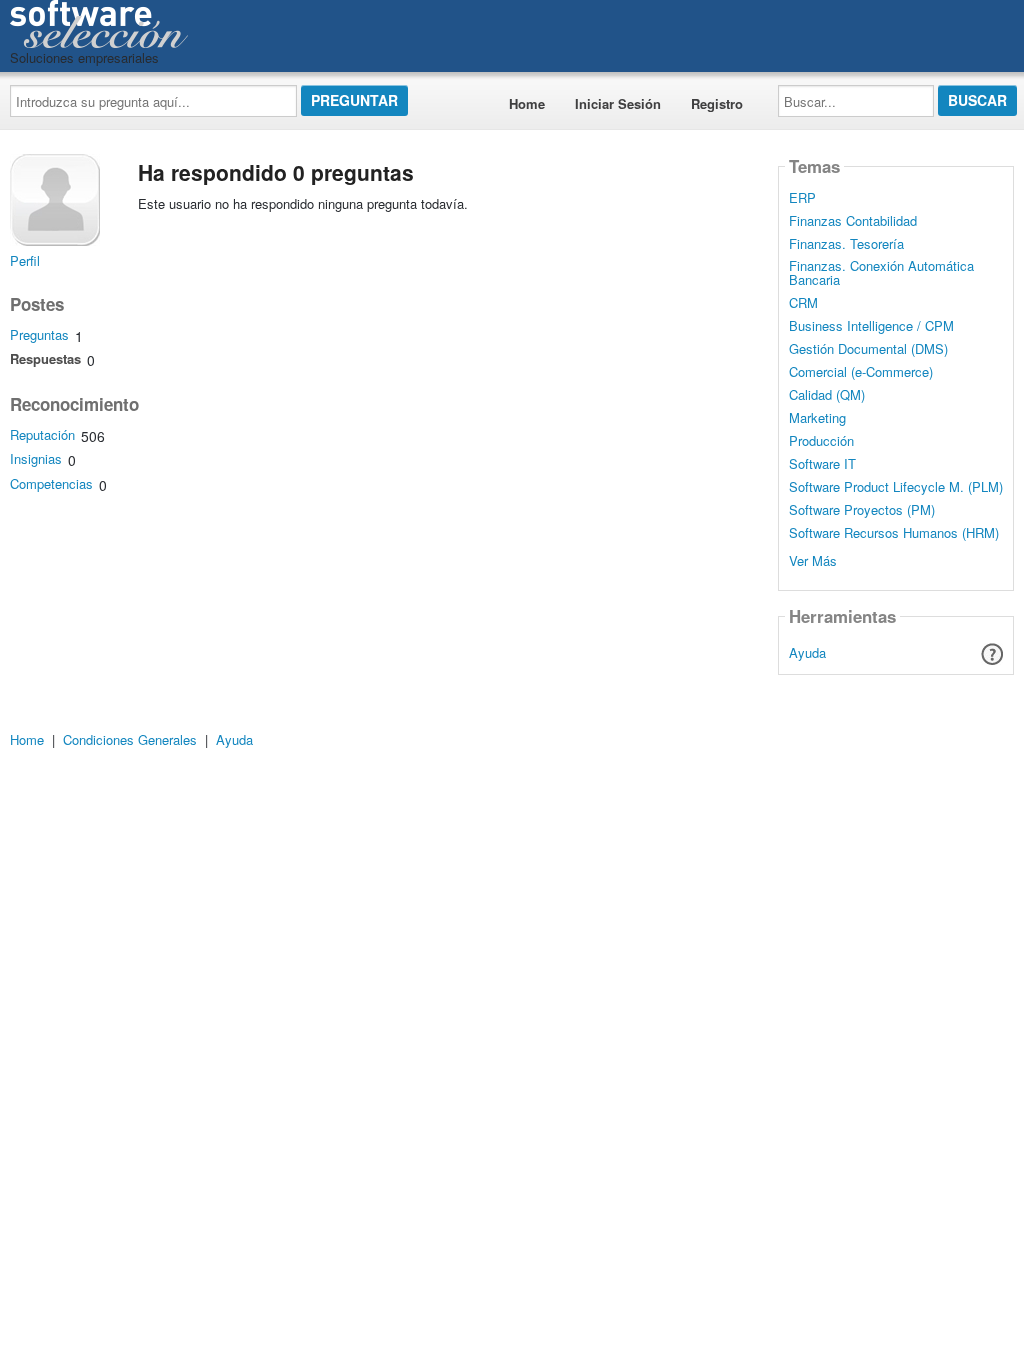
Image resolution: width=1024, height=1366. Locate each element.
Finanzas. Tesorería (846, 244)
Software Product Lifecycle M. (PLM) (896, 487)
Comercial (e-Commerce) (861, 372)
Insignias (36, 458)
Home (527, 103)
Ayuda (807, 652)
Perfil (25, 260)
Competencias (51, 483)
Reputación (42, 434)
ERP (802, 198)
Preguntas (39, 334)
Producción (821, 441)
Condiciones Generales (130, 739)
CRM (803, 303)
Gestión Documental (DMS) (868, 349)
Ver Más (813, 559)
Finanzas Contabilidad (853, 221)
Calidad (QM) (827, 395)
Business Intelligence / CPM (871, 326)
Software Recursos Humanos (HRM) (894, 533)
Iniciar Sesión (618, 103)
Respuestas (45, 358)
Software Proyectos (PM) (862, 510)
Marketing (817, 418)
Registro (717, 103)
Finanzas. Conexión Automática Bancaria (881, 273)
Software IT (822, 464)
